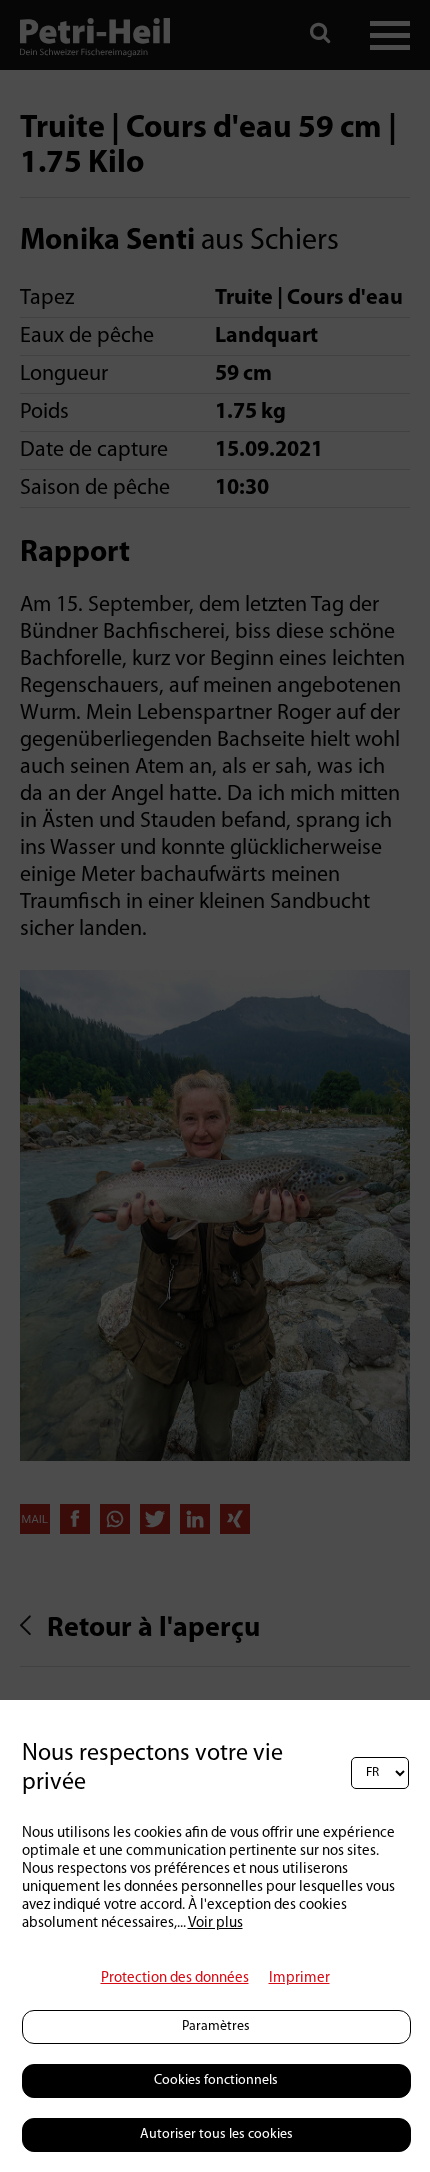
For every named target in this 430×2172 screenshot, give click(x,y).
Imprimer (299, 1978)
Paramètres (216, 2026)
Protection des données (175, 1978)
